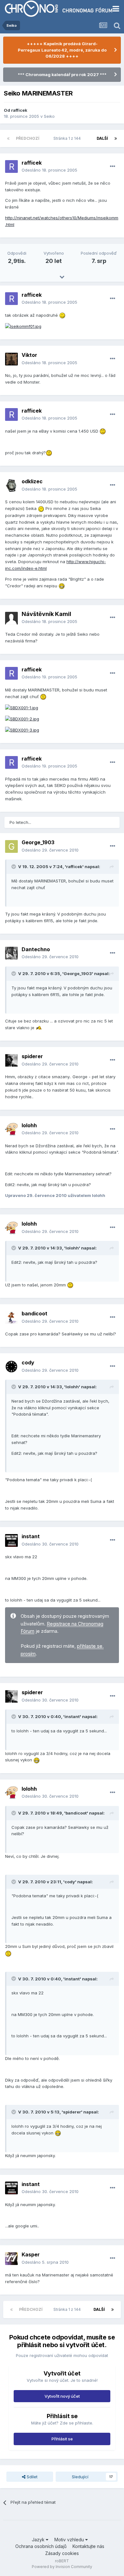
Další (102, 138)
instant (31, 1536)
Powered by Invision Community (62, 2567)
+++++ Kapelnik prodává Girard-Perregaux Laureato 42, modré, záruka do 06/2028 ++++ (62, 50)
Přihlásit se (62, 2439)
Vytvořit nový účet (62, 2396)
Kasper (31, 2254)
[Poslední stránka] (116, 138)
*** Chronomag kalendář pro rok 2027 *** (62, 74)
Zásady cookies (62, 2553)
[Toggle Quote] (14, 867)
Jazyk (39, 2540)
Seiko (49, 116)
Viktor (29, 355)
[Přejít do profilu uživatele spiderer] (11, 1060)
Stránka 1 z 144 (68, 138)
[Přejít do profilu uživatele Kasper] (11, 2259)
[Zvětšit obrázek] (23, 326)
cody (28, 1362)
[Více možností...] (113, 166)
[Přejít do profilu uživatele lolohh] (11, 1129)
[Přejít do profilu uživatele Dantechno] (11, 953)
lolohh (29, 1125)
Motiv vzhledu (70, 2540)
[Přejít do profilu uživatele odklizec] (11, 485)
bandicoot (34, 1313)
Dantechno (36, 949)
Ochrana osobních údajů (41, 2546)
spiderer (32, 1056)
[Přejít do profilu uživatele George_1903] (11, 846)
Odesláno (49, 170)
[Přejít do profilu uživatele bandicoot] (11, 1318)
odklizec (32, 481)
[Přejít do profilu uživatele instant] (11, 1540)
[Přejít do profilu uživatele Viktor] (11, 359)
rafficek (19, 110)
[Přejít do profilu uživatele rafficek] (11, 166)
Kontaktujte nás (88, 2546)
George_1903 (38, 842)
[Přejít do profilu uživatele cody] (11, 1367)
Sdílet (31, 2477)
